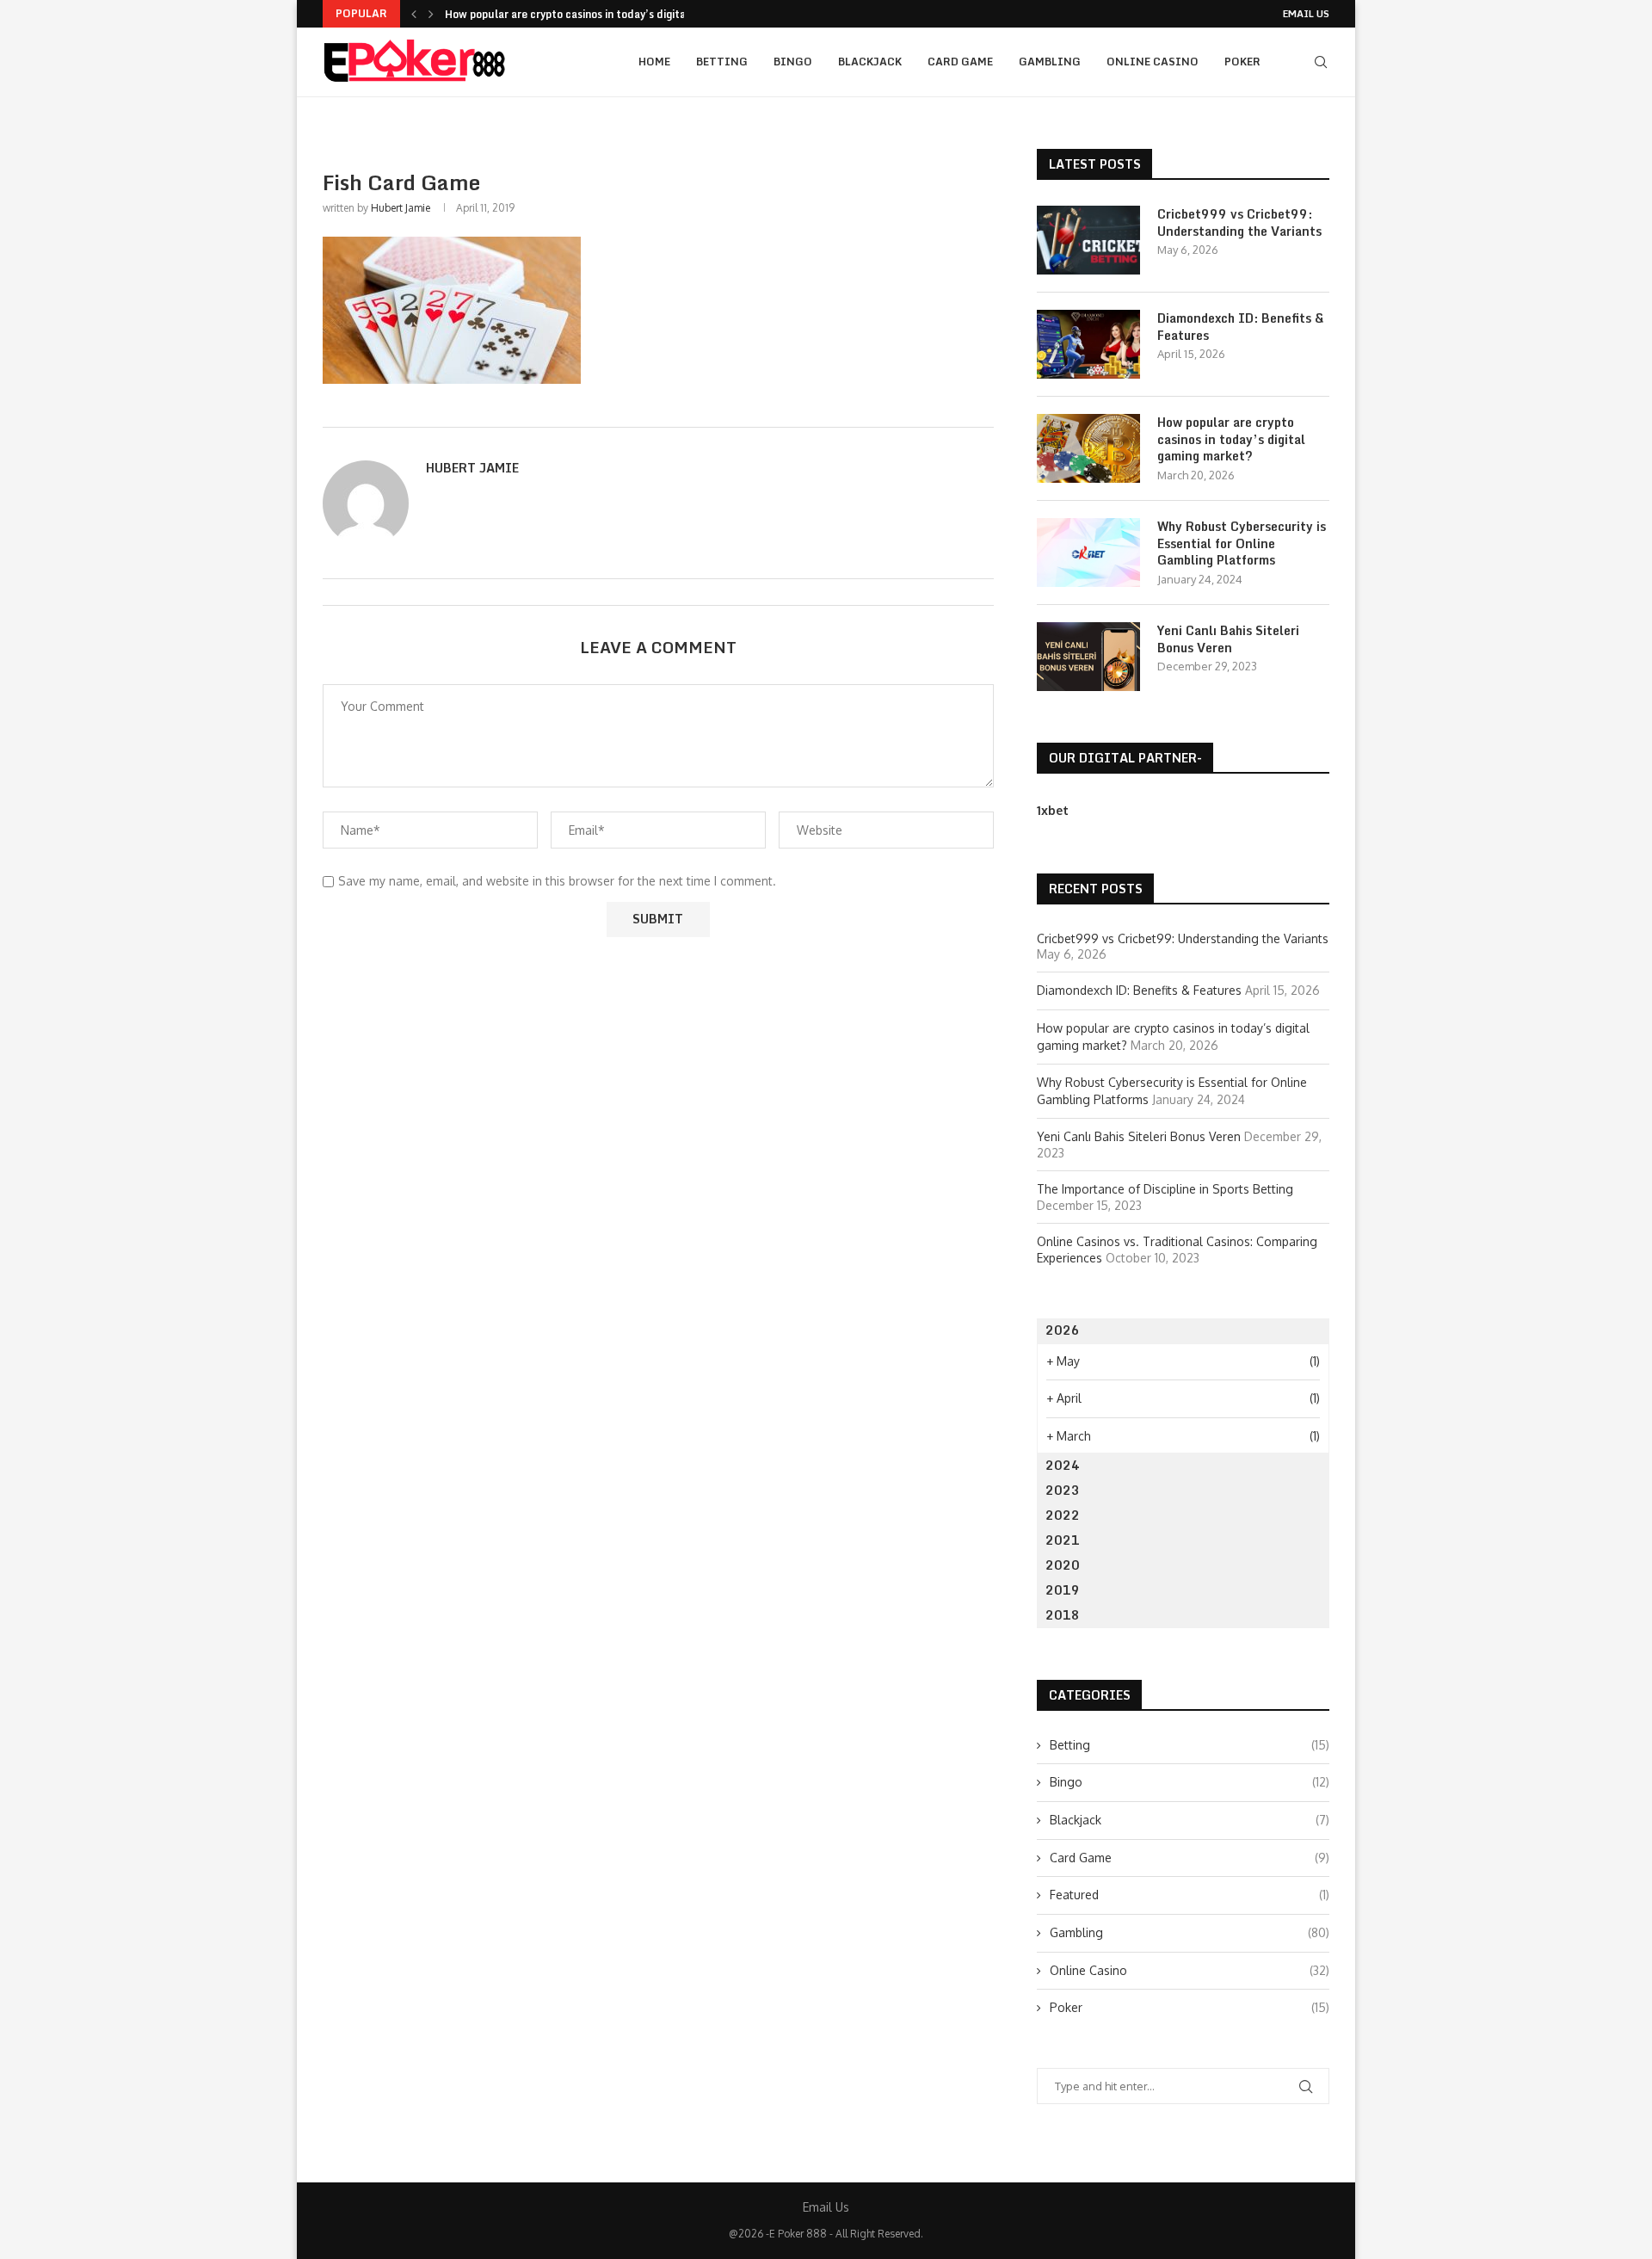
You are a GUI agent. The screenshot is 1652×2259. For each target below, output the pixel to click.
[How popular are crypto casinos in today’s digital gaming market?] (1088, 448)
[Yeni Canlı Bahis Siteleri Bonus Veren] (1088, 657)
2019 (1063, 1590)
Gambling (1050, 62)
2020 (1063, 1565)
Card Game (960, 62)
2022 (1063, 1515)
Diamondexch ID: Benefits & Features (1240, 327)
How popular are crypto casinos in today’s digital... (572, 14)
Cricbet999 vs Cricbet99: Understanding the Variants (1239, 222)
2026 (1063, 1330)
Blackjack (870, 62)
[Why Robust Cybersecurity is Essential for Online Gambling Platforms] (1088, 552)
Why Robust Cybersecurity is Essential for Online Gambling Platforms (1242, 543)
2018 (1063, 1615)
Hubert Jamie (401, 208)
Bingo (793, 62)
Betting (722, 62)
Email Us (1306, 14)
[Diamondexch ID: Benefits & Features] (1088, 344)
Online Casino (1153, 62)
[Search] (1321, 62)
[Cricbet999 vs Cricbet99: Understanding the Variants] (1088, 240)
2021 (1063, 1540)
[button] (414, 14)
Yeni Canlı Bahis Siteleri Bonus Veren (1228, 639)
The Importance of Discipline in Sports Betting (1165, 1189)
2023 (1063, 1490)
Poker (1242, 62)
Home (654, 62)
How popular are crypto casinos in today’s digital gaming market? (1231, 439)
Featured (1190, 1895)
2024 (1063, 1465)
